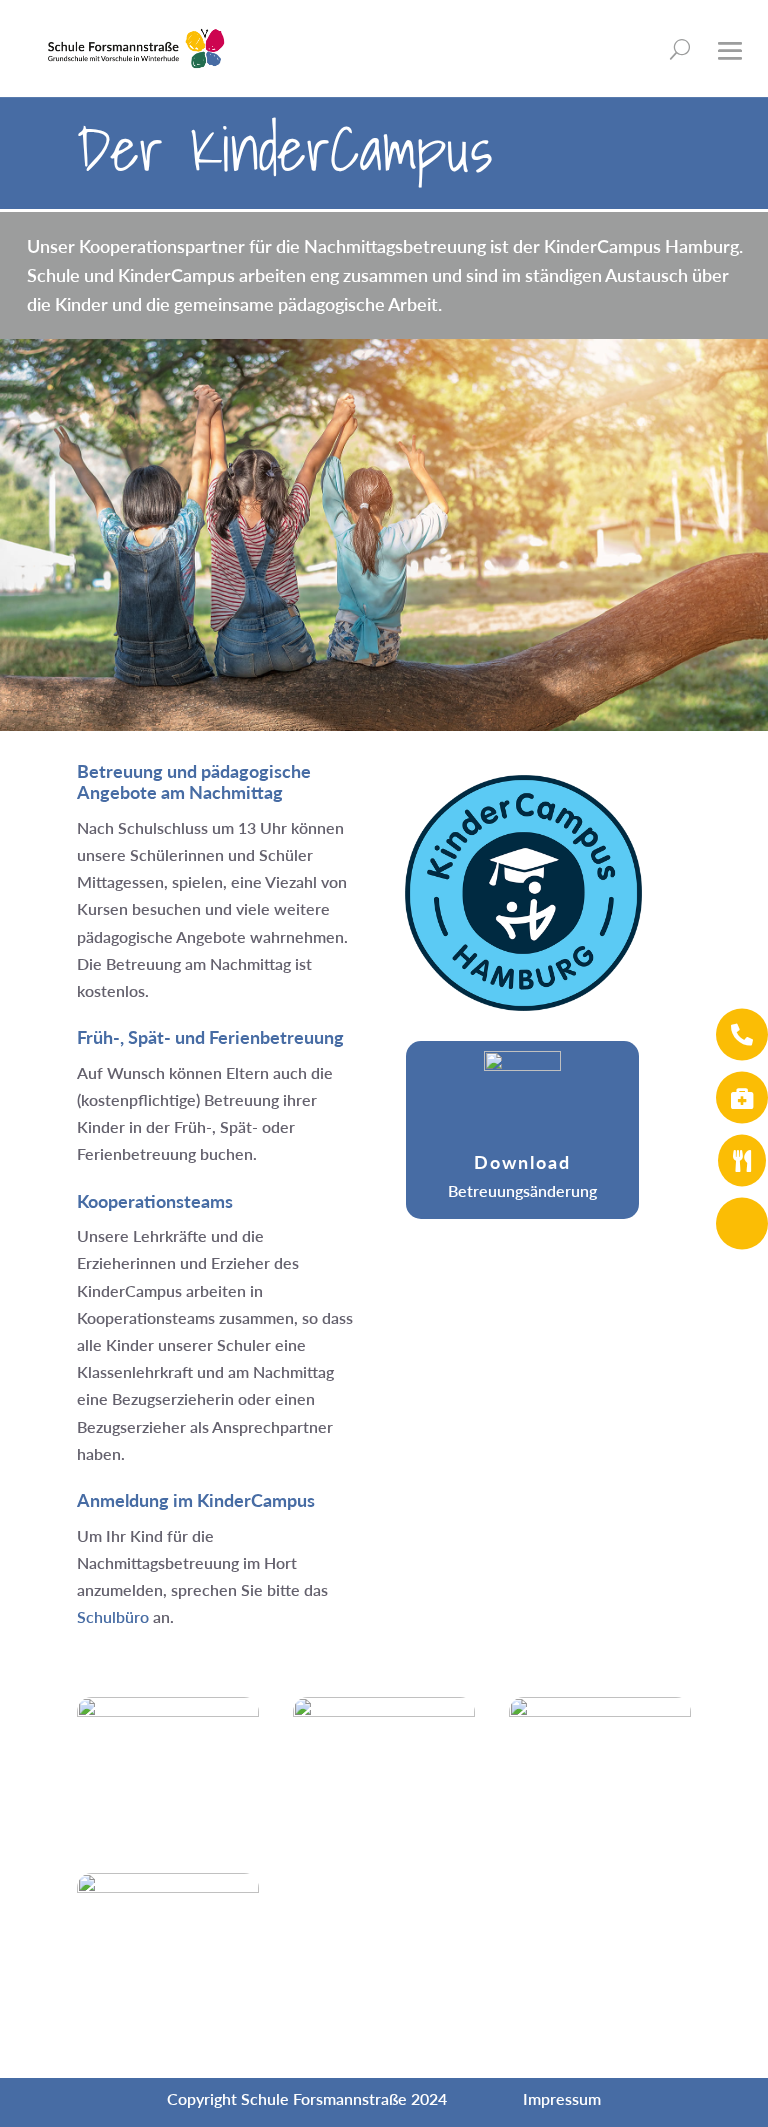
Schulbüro (113, 1616)
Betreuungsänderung (522, 1190)
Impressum (562, 2098)
